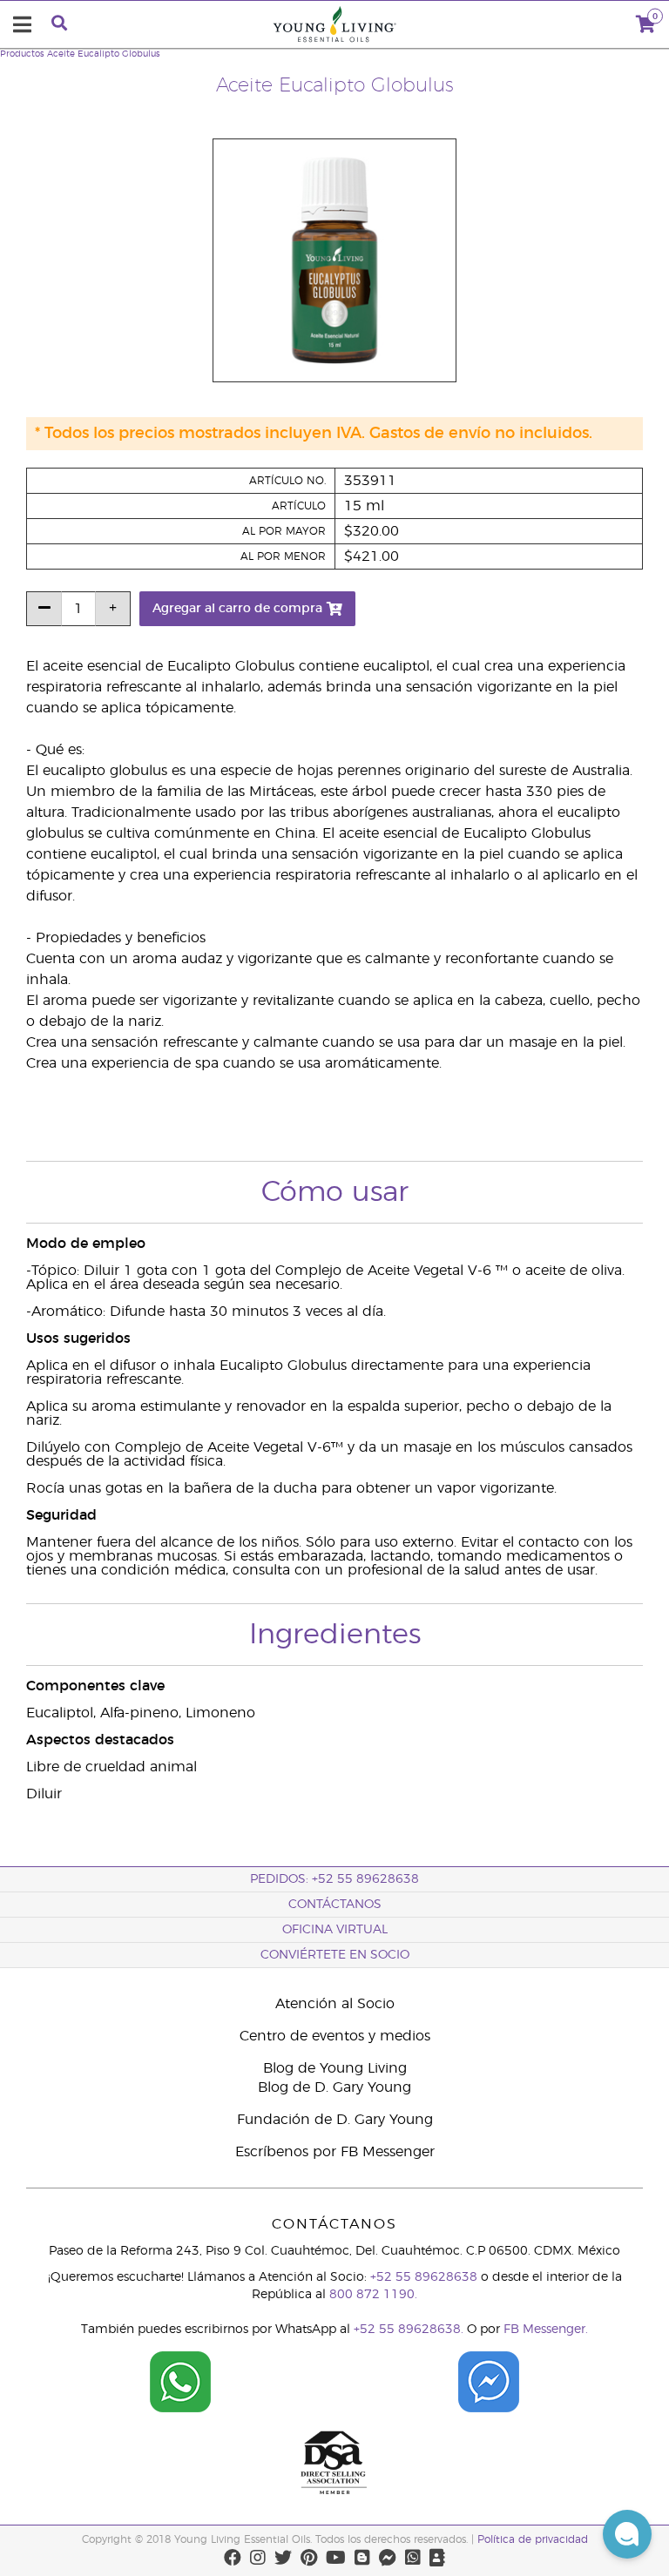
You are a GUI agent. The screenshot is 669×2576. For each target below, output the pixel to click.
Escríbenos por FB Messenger (335, 2152)
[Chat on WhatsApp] (180, 2375)
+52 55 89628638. (409, 2330)
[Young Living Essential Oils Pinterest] (309, 2558)
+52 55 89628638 (424, 2277)
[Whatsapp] (413, 2558)
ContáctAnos (335, 1905)
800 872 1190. (373, 2295)
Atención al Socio (335, 2004)
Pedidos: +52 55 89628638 (334, 1879)
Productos (22, 54)
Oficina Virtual (335, 1930)
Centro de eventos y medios (335, 2036)
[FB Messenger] (388, 2558)
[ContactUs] (437, 2558)
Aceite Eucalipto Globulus (104, 54)
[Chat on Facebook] (489, 2375)
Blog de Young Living (335, 2068)
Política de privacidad (533, 2539)
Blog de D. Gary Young (334, 2087)
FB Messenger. (546, 2330)
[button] (627, 2534)
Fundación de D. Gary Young (335, 2120)
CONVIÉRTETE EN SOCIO (335, 1955)
